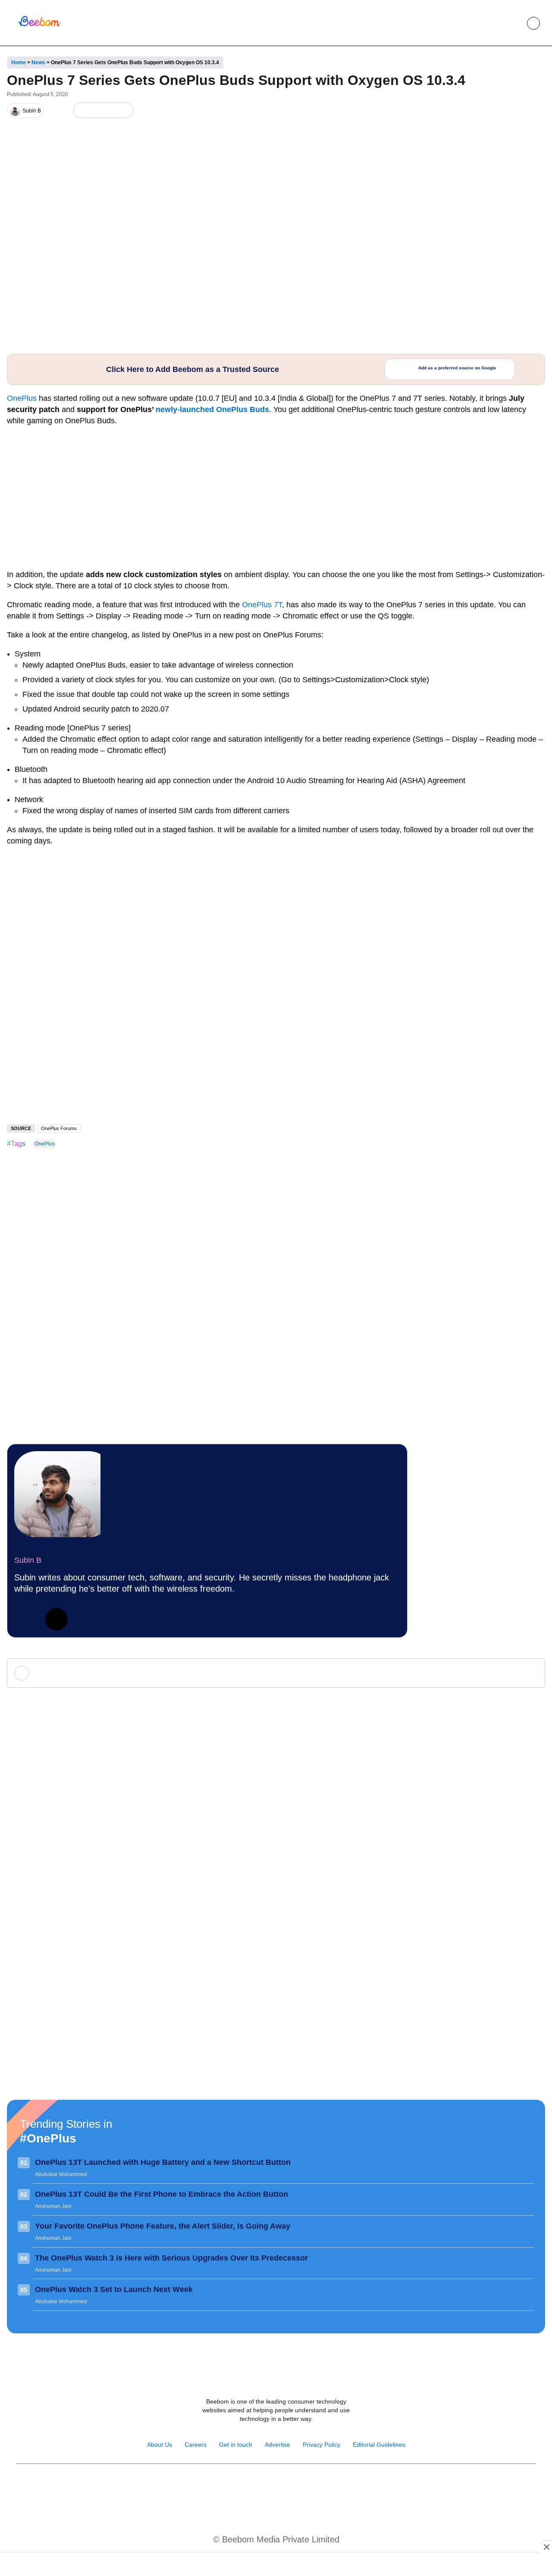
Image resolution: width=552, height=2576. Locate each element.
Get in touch (236, 2445)
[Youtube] (267, 2486)
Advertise (278, 2445)
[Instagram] (248, 2486)
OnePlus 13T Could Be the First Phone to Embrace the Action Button (162, 2194)
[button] (514, 23)
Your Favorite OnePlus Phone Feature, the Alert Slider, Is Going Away (163, 2226)
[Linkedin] (25, 1619)
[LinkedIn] (82, 111)
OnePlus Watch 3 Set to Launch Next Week (114, 2289)
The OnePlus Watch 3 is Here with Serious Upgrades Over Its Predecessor (171, 2258)
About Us (160, 2445)
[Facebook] (96, 111)
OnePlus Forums (59, 1128)
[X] (110, 111)
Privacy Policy (321, 2445)
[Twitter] (56, 1619)
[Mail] (304, 2486)
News (38, 62)
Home (19, 62)
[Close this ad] (546, 2547)
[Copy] (124, 111)
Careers (196, 2445)
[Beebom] (39, 25)
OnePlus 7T (262, 605)
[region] (276, 2565)
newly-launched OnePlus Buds (212, 409)
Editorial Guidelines (379, 2445)
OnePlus (22, 398)
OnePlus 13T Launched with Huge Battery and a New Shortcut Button (163, 2162)
